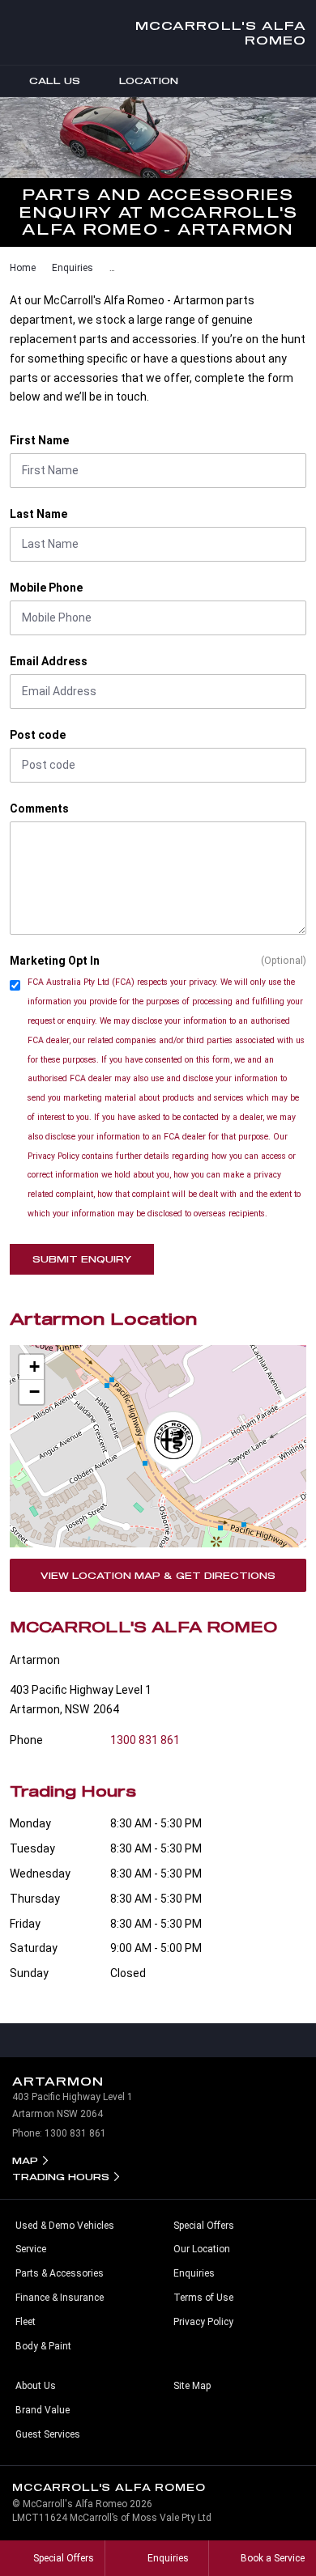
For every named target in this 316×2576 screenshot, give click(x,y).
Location (149, 81)
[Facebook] (6, 265)
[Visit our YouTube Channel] (158, 2040)
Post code (38, 735)
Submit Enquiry (82, 1259)
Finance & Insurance (60, 2298)
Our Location (202, 2249)
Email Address (49, 661)
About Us (36, 2386)
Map (25, 2160)
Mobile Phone (46, 588)
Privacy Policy (203, 2322)
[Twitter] (22, 265)
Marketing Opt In (55, 961)
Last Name (38, 514)
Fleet (26, 2322)
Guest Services (48, 2434)
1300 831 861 (145, 1740)
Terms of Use (203, 2298)
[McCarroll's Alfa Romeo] (26, 32)
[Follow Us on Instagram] (124, 2040)
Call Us (55, 81)
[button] (173, 1443)
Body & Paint (43, 2346)
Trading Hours (61, 2177)
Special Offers (204, 2226)
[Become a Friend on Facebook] (192, 2040)
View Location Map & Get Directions (158, 1575)
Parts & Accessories (60, 2273)
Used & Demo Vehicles (65, 2226)
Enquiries (73, 268)
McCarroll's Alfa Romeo (221, 32)
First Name (39, 440)
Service (31, 2249)
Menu (301, 81)
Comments (39, 808)
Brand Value (43, 2410)
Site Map (192, 2386)
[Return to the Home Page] (288, 2494)
